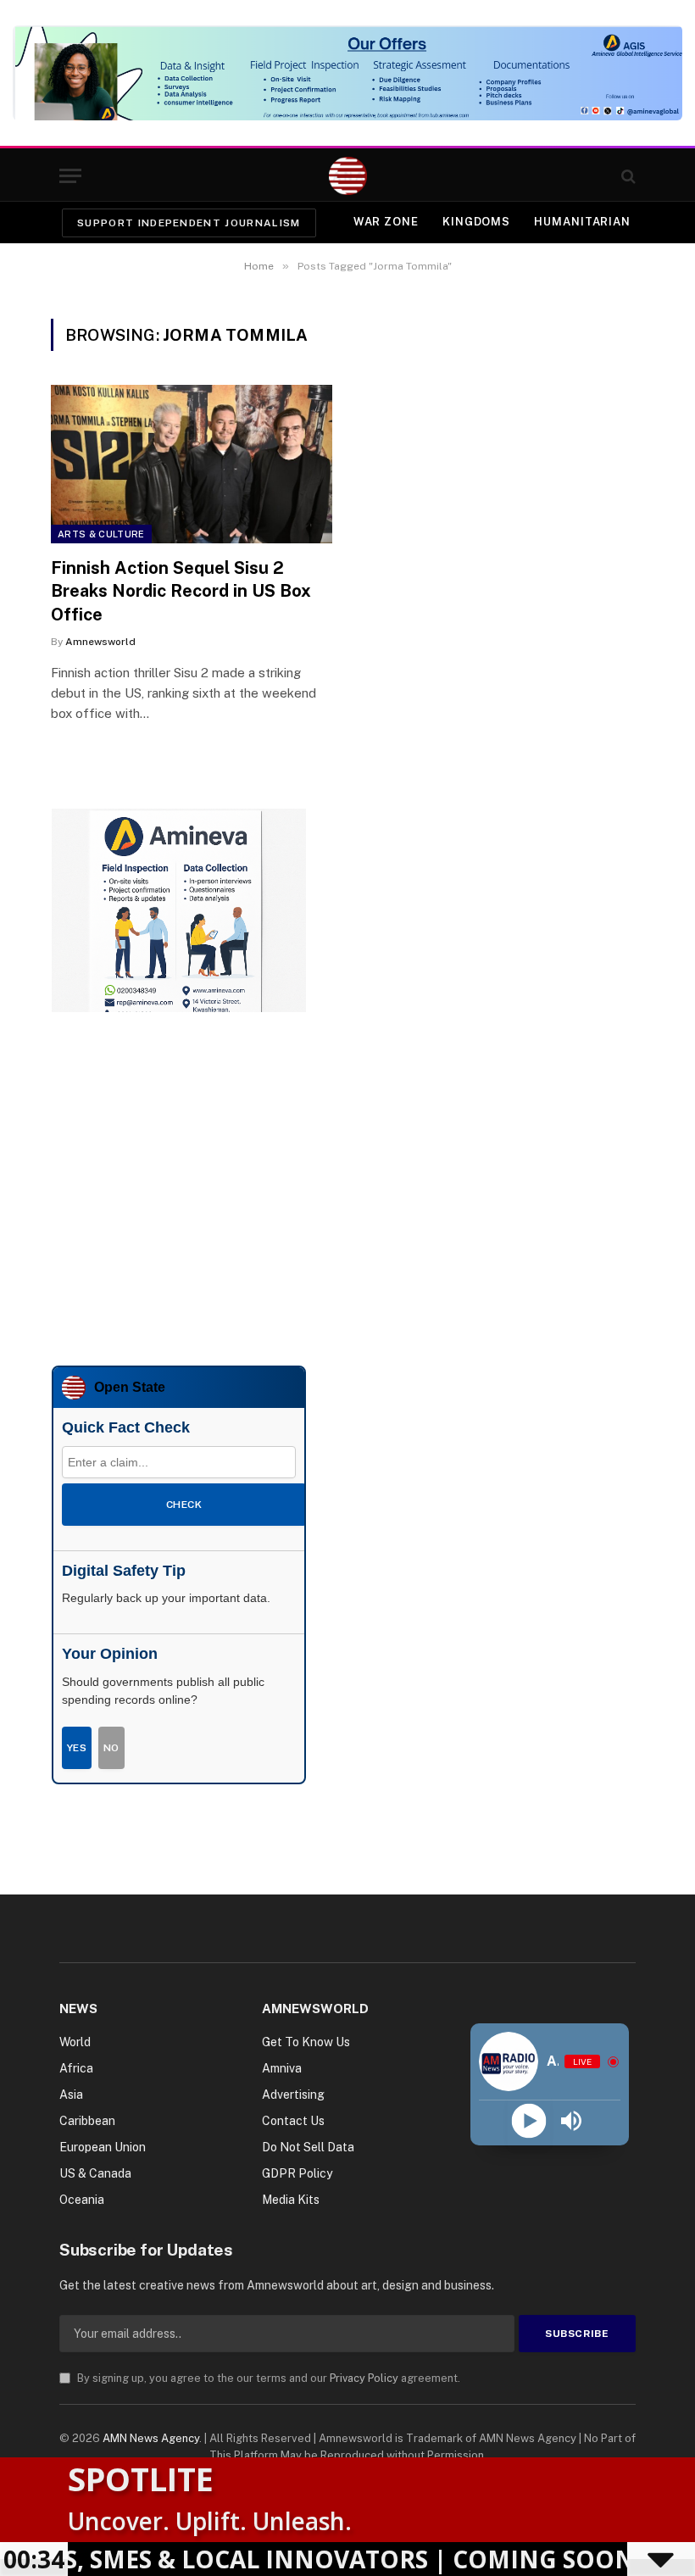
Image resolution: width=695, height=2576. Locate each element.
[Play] (528, 2121)
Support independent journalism (189, 223)
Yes (77, 1748)
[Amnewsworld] (348, 176)
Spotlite (141, 2479)
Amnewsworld (100, 642)
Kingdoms (476, 222)
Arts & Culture (101, 534)
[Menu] (70, 176)
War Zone (386, 222)
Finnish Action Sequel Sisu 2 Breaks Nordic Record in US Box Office (181, 591)
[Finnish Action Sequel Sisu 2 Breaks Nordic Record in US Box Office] (192, 464)
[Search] (627, 176)
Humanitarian (582, 222)
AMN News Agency (151, 2438)
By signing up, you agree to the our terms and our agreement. (267, 2378)
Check (184, 1505)
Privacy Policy (364, 2378)
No (111, 1748)
